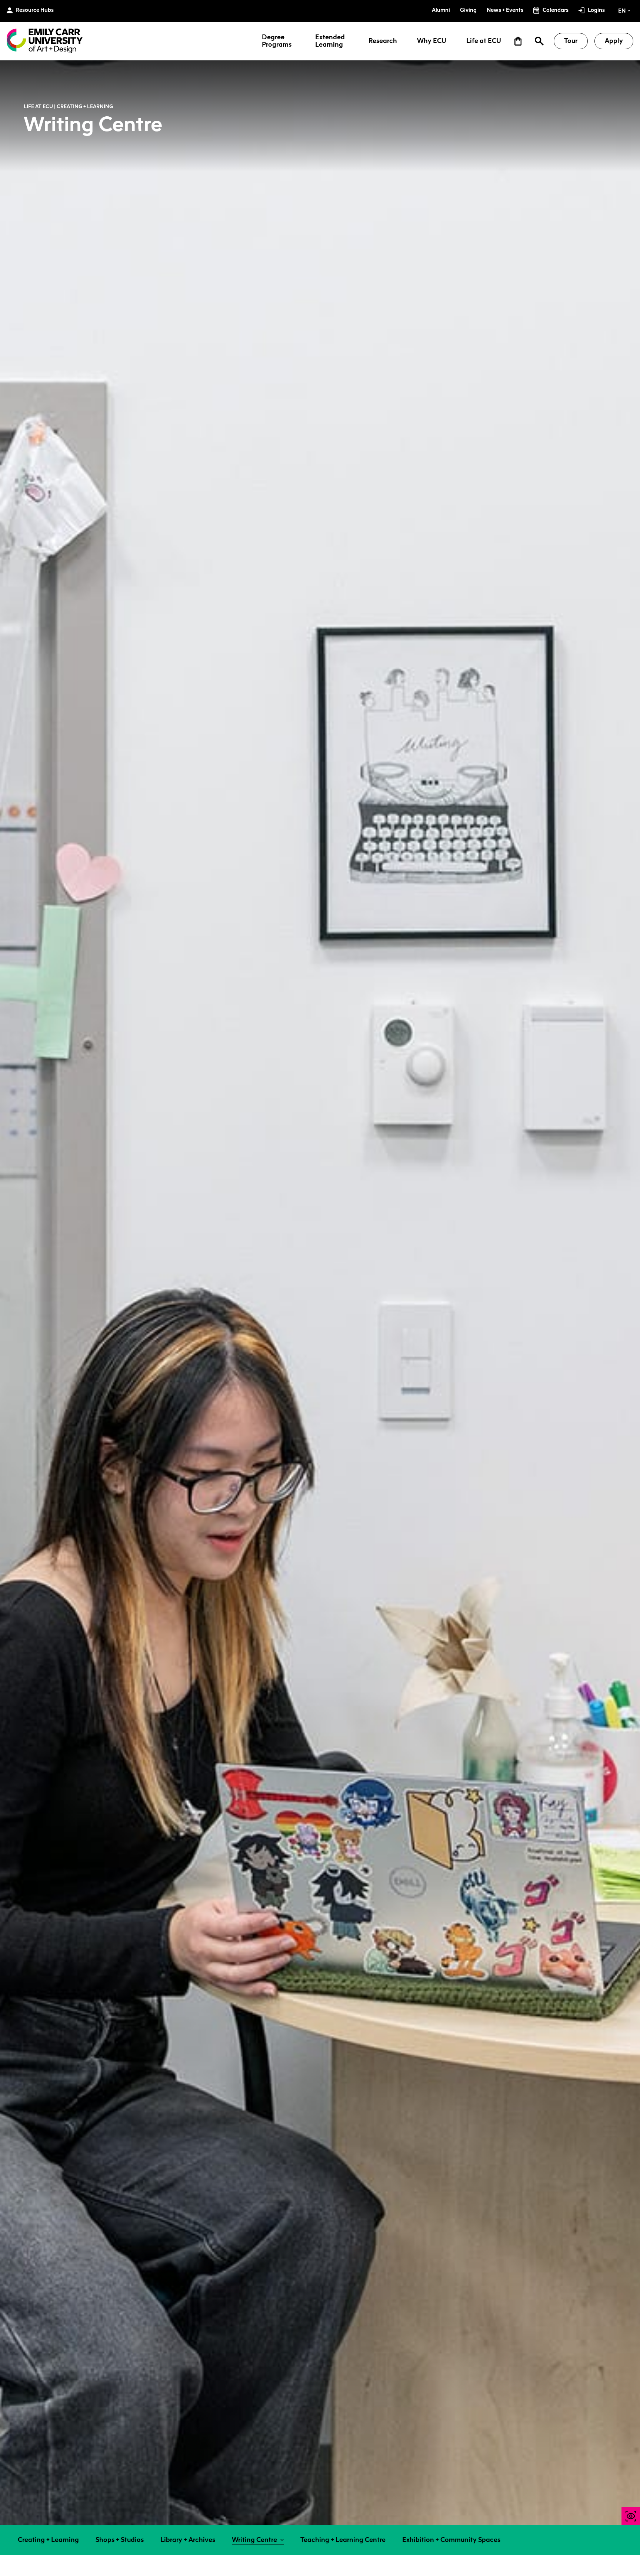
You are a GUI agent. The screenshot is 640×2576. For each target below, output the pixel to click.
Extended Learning (330, 41)
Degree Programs (277, 41)
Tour (571, 41)
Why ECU (432, 41)
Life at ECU (484, 41)
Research (383, 41)
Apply (614, 41)
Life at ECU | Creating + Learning (68, 106)
